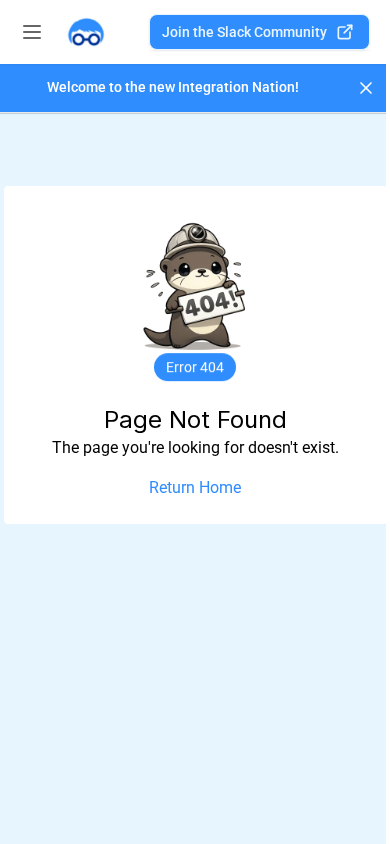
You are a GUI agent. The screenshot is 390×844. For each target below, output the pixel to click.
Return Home (195, 487)
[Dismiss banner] (366, 88)
